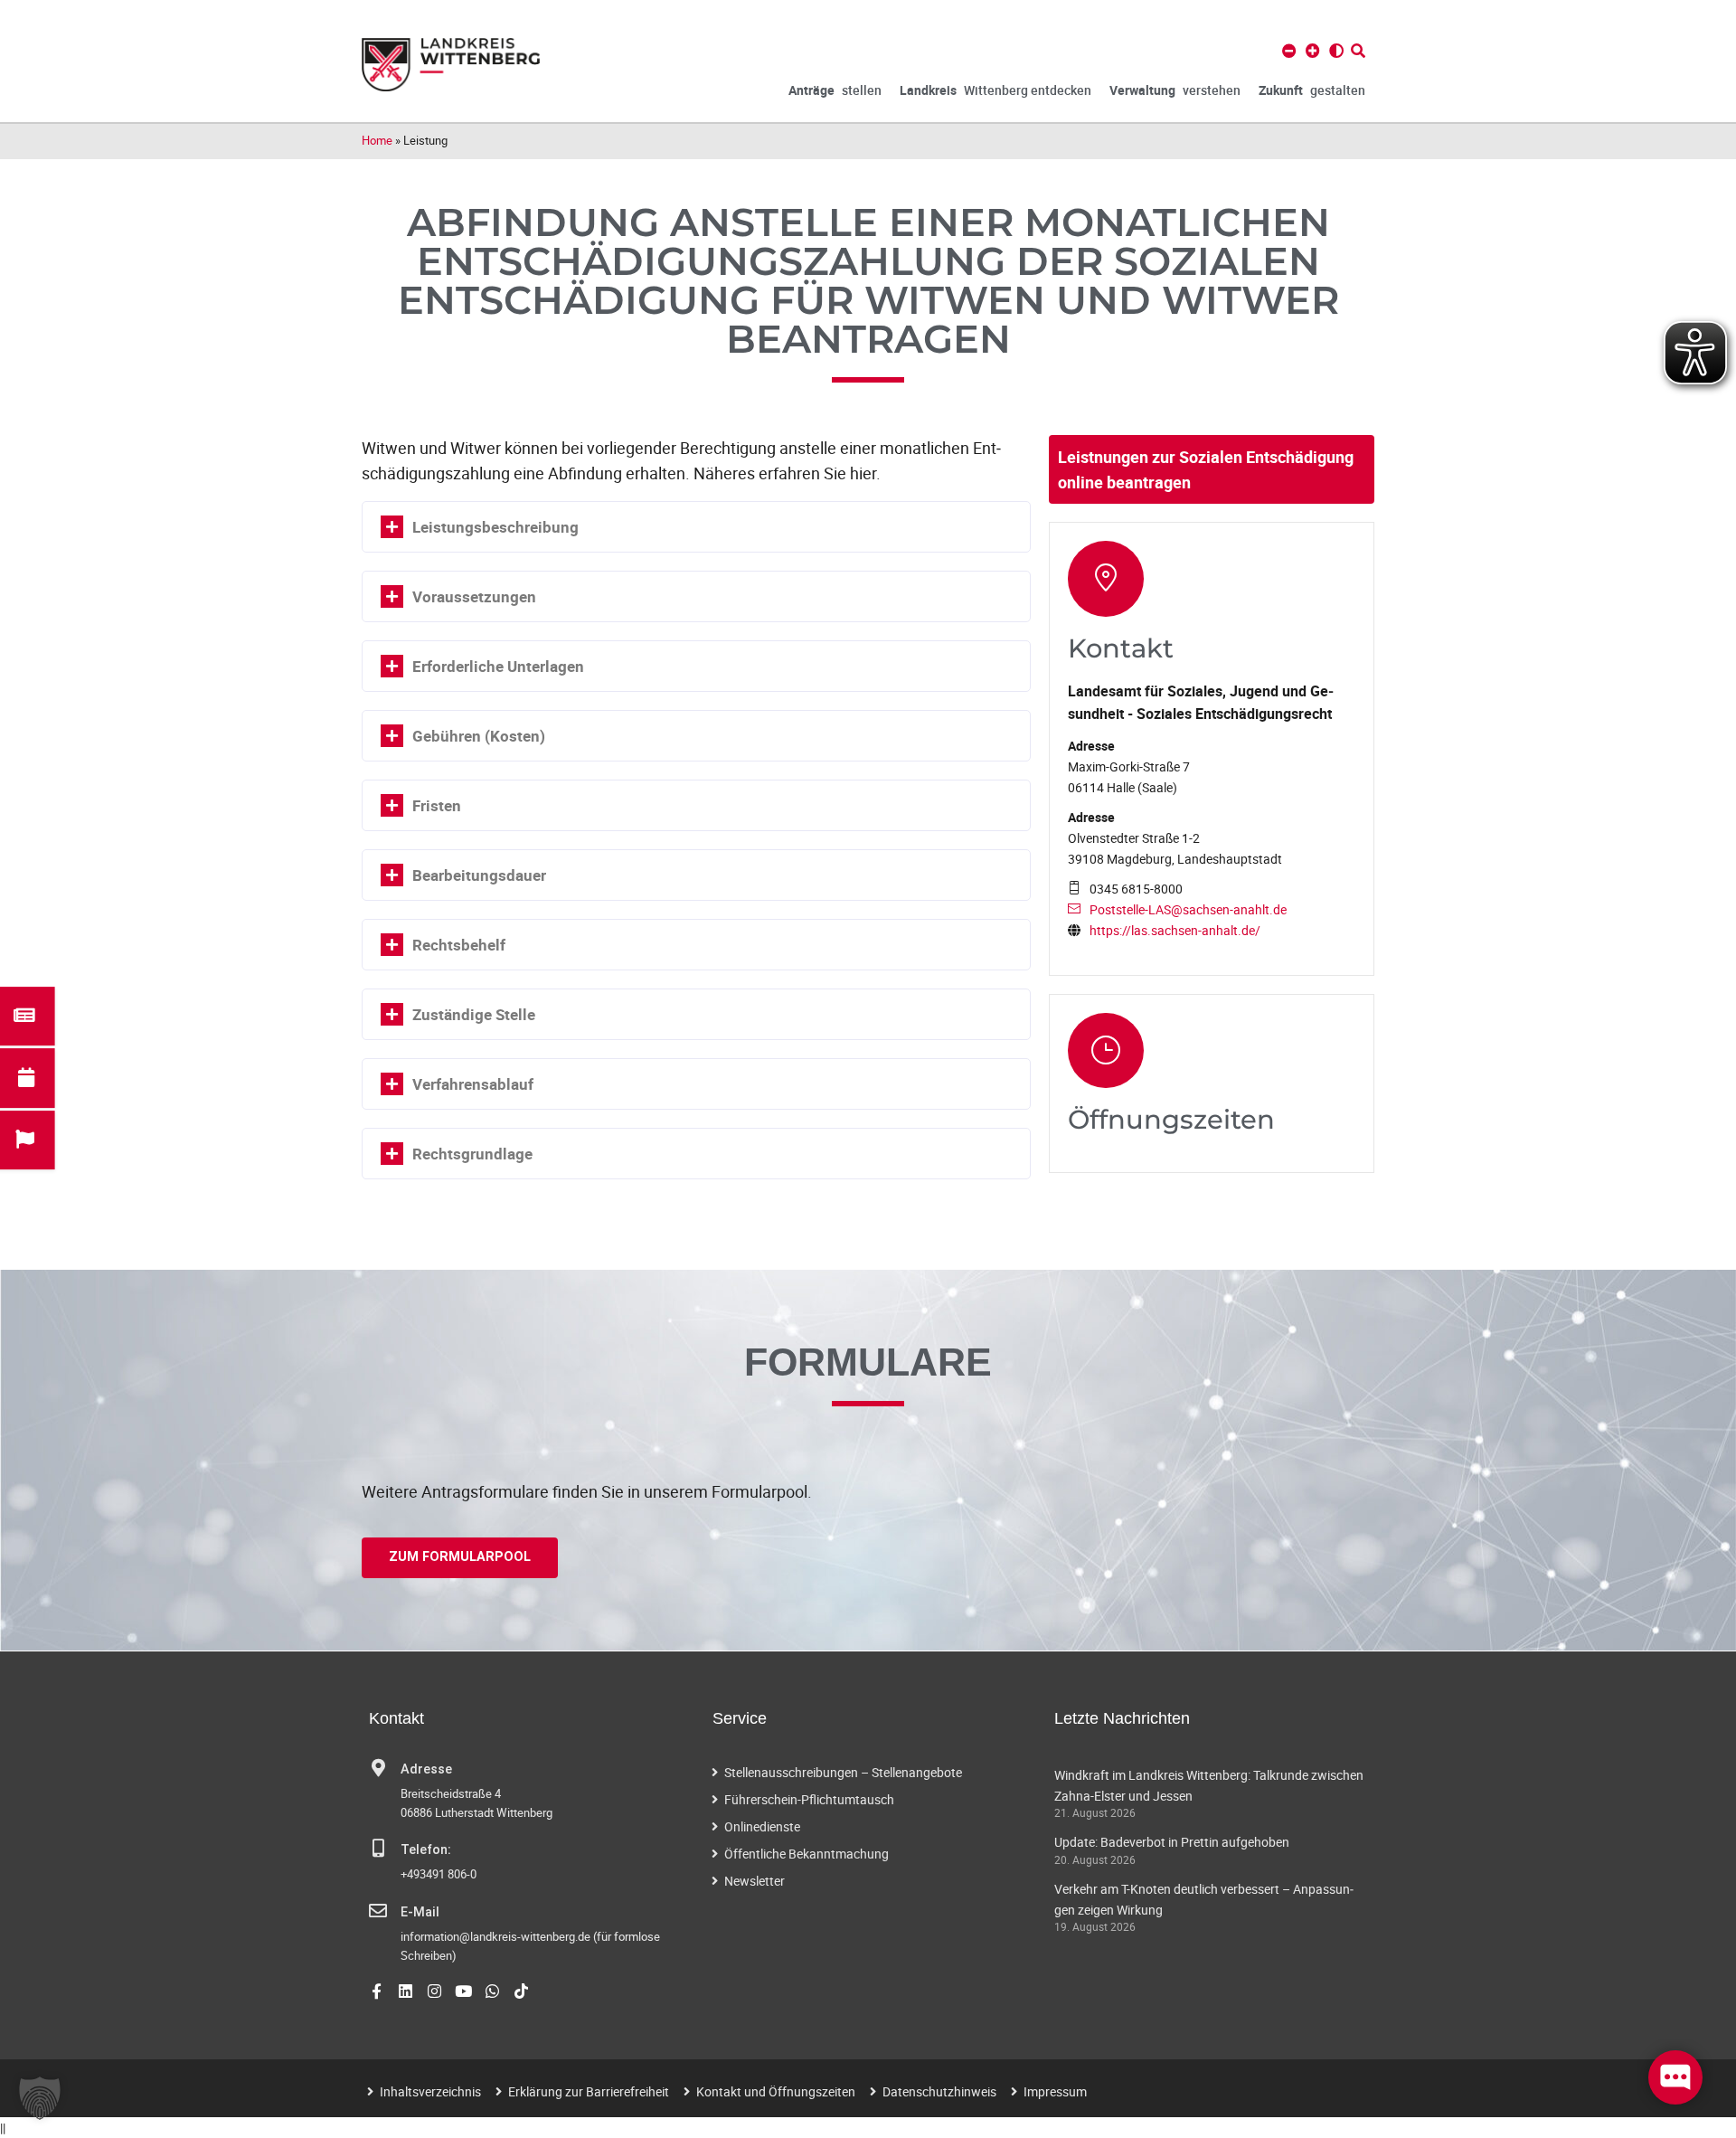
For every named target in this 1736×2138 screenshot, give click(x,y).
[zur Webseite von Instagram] (434, 1991)
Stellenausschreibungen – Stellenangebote (843, 1772)
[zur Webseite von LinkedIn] (406, 1991)
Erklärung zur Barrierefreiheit (589, 2091)
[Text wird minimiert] (1289, 51)
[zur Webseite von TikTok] (521, 1991)
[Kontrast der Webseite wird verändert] (1336, 51)
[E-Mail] (378, 1911)
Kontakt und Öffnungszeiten (776, 2091)
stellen (835, 90)
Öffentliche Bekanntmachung (807, 1854)
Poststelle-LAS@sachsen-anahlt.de (1188, 909)
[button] (40, 2098)
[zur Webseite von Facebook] (377, 1991)
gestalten (1312, 90)
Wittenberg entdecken (995, 90)
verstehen (1175, 90)
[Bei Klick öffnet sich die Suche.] (1358, 51)
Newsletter (755, 1881)
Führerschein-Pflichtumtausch (809, 1799)
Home (377, 140)
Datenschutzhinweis (939, 2091)
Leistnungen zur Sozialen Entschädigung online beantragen (1206, 469)
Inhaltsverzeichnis (430, 2091)
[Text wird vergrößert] (1313, 51)
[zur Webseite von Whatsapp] (492, 1991)
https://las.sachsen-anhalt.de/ (1175, 930)
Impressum (1055, 2091)
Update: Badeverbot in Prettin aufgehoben (1172, 1842)
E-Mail (420, 1912)
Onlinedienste (762, 1826)
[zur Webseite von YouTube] (463, 1991)
